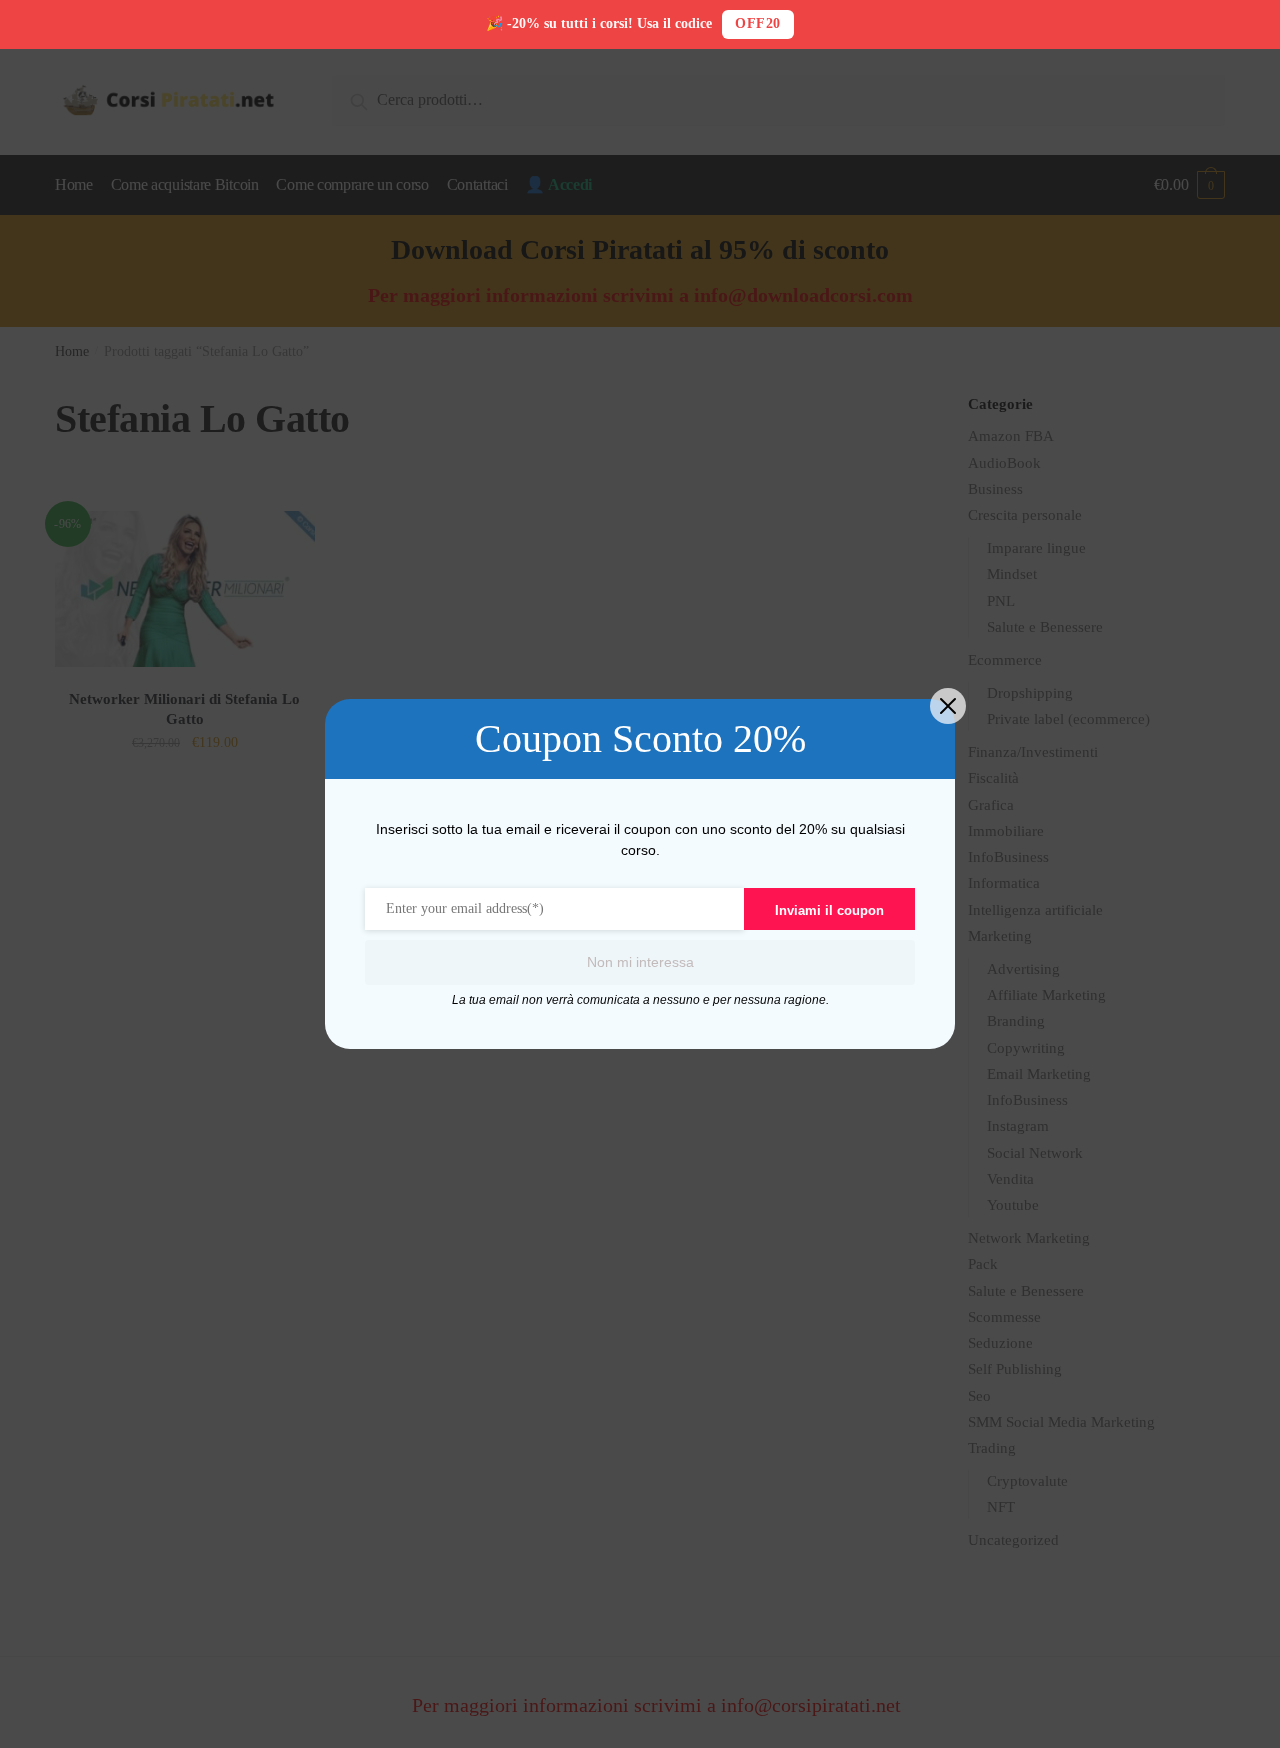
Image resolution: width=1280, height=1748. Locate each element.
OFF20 (758, 23)
